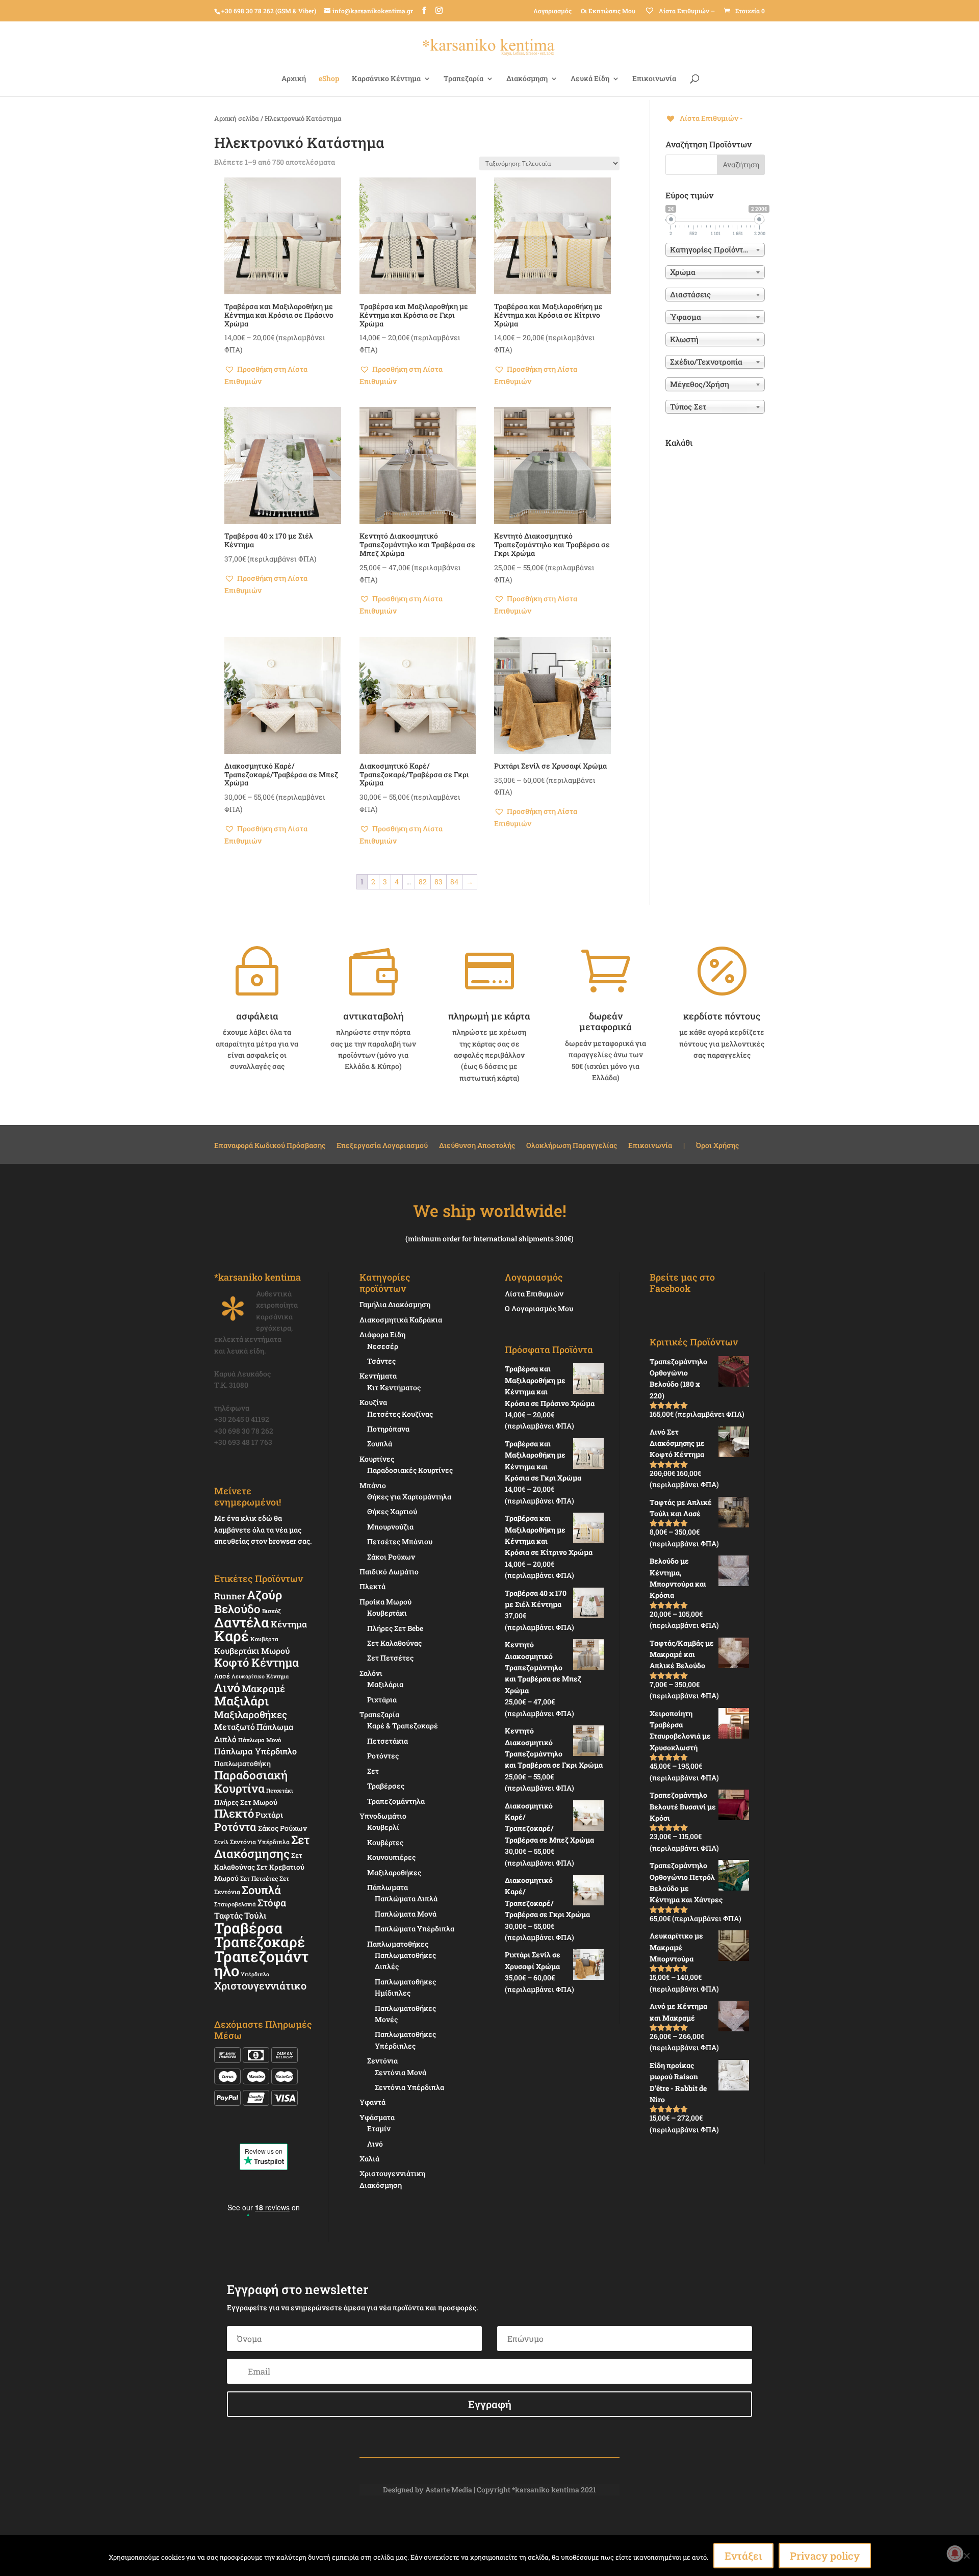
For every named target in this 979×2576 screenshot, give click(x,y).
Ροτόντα (235, 1827)
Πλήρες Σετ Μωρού (246, 1802)
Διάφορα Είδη (382, 1334)
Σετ (373, 1771)
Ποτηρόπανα (388, 1429)
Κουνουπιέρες (391, 1857)
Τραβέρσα (248, 1928)
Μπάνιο (373, 1485)
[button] (283, 375)
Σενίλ (221, 1842)
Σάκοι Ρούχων (391, 1557)
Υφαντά (372, 2102)
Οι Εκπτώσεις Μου (608, 11)
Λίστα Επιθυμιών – (686, 11)
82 (423, 882)
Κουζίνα (373, 1402)
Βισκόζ (272, 1611)
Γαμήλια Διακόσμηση (395, 1304)
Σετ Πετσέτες (259, 1878)
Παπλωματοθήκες (398, 1944)
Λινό (227, 1687)
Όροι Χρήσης (717, 1146)
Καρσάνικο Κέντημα (386, 79)
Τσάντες (381, 1361)
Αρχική (294, 79)
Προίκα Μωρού (385, 1602)
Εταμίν (379, 2128)
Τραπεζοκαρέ (260, 1942)
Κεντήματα (378, 1376)
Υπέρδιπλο (255, 1974)
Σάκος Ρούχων (282, 1828)
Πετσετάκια (388, 1741)
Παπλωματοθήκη (242, 1764)
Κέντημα (289, 1624)
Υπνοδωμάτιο (383, 1816)
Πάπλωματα (388, 1887)
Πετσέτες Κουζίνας (400, 1414)
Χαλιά (369, 2159)
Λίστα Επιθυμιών (534, 1294)
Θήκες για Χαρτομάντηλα (409, 1497)
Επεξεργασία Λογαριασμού (382, 1146)
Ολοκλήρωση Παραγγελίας (572, 1146)
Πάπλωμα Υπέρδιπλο (255, 1751)
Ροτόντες (383, 1756)
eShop (329, 79)
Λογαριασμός (552, 11)
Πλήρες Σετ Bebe (395, 1628)
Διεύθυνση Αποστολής (477, 1146)
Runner (230, 1596)
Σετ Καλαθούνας (394, 1643)
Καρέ (231, 1636)
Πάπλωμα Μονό (260, 1740)
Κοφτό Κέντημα (256, 1662)
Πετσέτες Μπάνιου (400, 1541)
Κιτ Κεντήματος (394, 1387)
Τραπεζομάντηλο (261, 1963)
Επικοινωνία (654, 79)
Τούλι (255, 1915)
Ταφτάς (228, 1915)
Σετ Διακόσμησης (262, 1846)
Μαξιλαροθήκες (251, 1714)
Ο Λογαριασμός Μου (539, 1308)
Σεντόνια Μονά (401, 2072)
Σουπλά (261, 1890)
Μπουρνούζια (390, 1527)
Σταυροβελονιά (235, 1904)
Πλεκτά (372, 1586)
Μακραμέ (263, 1689)
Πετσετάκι (280, 1791)
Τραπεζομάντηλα (396, 1801)
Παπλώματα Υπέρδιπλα (415, 1929)
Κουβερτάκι (387, 1613)
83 (439, 882)
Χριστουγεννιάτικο (260, 1985)
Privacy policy (825, 2556)
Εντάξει (743, 2556)
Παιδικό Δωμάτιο (389, 1572)
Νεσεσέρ (383, 1346)
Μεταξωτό (235, 1727)
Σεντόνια (382, 2061)
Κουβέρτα (264, 1639)
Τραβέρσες (386, 1786)
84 (454, 882)
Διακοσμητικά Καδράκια (401, 1320)
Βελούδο (237, 1609)
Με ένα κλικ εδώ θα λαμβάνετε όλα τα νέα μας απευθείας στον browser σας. (263, 1529)
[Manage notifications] (955, 2554)
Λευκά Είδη (590, 79)
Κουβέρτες (385, 1842)
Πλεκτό (234, 1813)
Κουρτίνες (377, 1459)
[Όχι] (966, 2556)
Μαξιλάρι (241, 1701)
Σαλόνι (371, 1673)
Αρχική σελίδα (237, 118)
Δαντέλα (242, 1622)
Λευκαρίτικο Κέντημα (260, 1676)
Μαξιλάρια (385, 1684)
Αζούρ (264, 1595)
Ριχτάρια (382, 1700)
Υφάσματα (377, 2117)
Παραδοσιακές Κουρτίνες (410, 1470)
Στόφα (272, 1903)
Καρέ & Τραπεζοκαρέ (403, 1726)
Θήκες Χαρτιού (392, 1511)
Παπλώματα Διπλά (406, 1898)
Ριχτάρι (269, 1815)
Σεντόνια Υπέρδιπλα (260, 1842)
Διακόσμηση (527, 79)
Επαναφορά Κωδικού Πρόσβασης (270, 1146)
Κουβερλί (383, 1827)
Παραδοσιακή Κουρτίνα (251, 1781)
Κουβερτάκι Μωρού (252, 1651)
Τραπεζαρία (463, 79)
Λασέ (222, 1676)
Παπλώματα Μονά (406, 1914)
